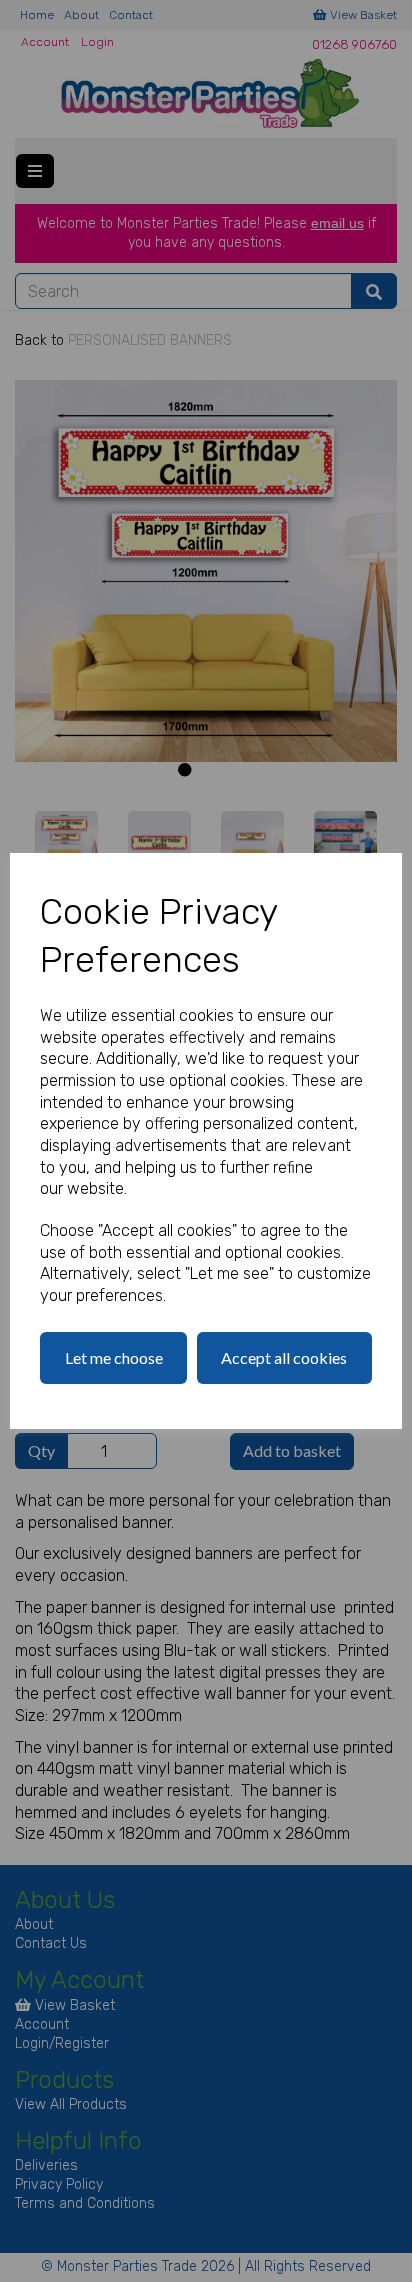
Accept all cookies (284, 1357)
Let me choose (114, 1357)
